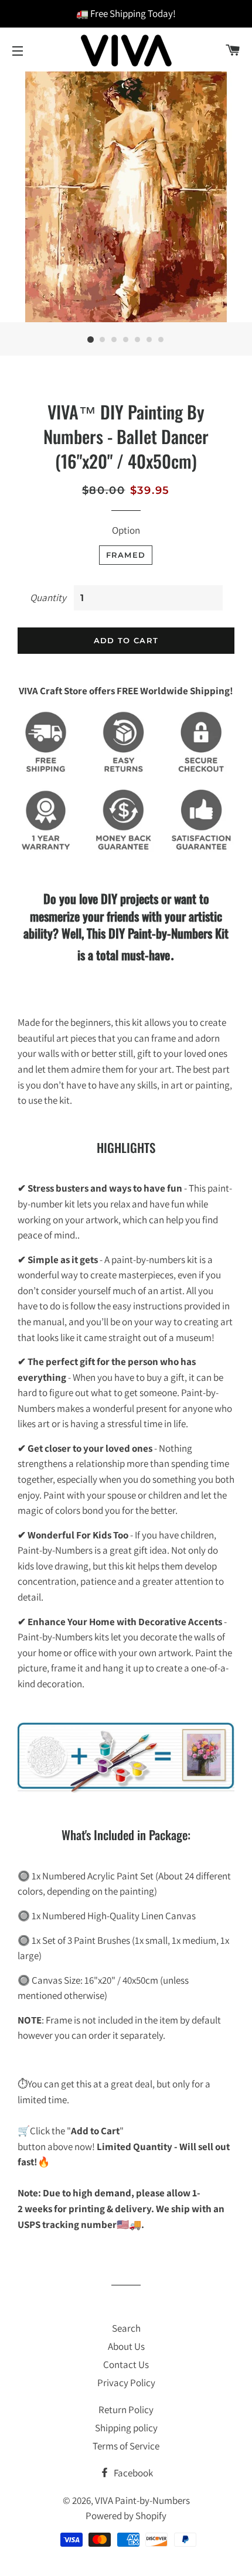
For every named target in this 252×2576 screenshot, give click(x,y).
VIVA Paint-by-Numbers (142, 2500)
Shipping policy (126, 2428)
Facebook (132, 2473)
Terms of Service (126, 2446)
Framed (126, 555)
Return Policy (126, 2410)
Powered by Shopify (126, 2516)
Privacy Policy (126, 2383)
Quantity (48, 598)
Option (126, 530)
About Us (126, 2346)
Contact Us (126, 2365)
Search (126, 2328)
